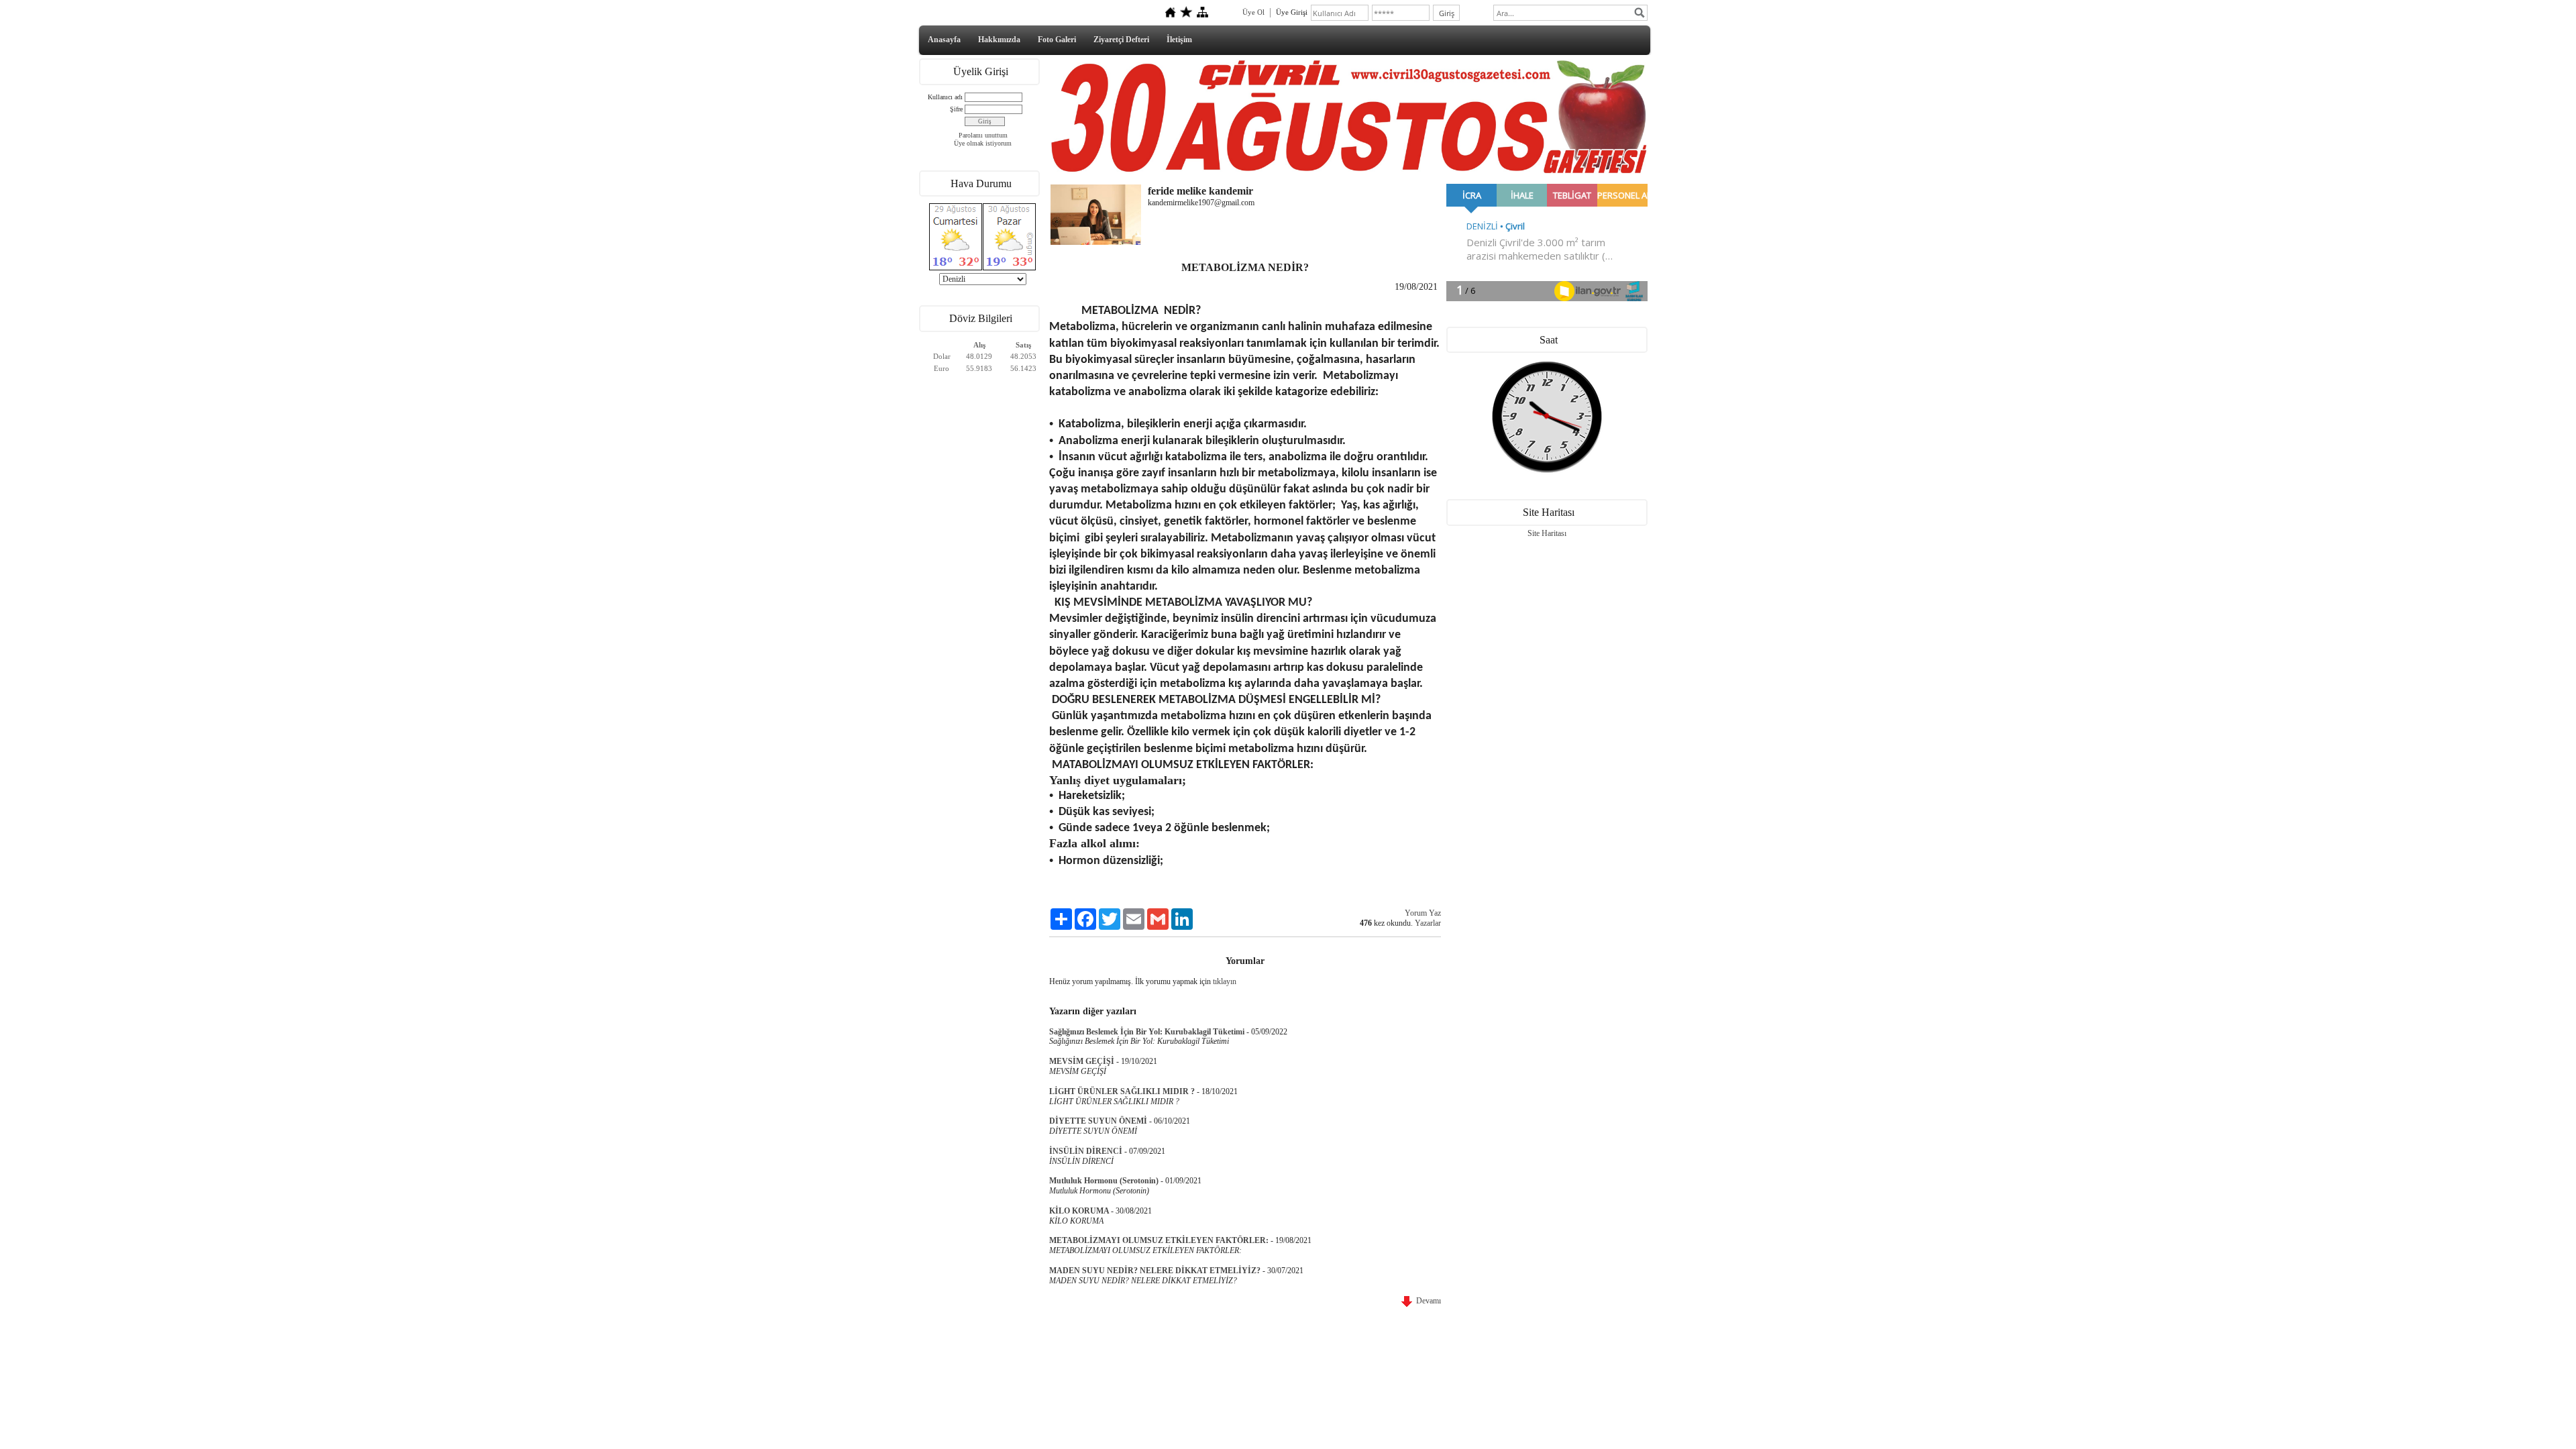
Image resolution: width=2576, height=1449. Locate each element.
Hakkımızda (999, 40)
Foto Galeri (1057, 40)
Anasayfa (944, 40)
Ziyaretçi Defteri (1121, 40)
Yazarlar (1428, 923)
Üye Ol (1253, 12)
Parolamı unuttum (983, 135)
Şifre (956, 109)
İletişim (1179, 40)
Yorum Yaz (1423, 913)
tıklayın (1225, 981)
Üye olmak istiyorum (983, 143)
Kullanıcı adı (945, 97)
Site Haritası (1547, 533)
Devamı (1427, 1301)
